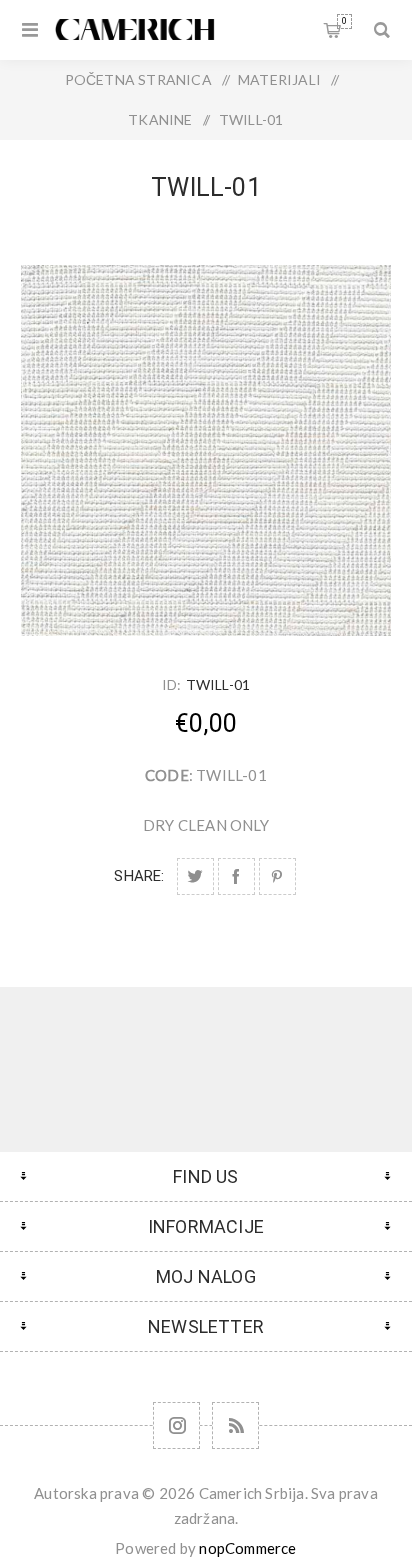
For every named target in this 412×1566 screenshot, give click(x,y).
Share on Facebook (236, 876)
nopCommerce (247, 1548)
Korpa (344, 21)
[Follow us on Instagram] (176, 1425)
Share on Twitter (195, 876)
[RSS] (235, 1425)
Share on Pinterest (277, 876)
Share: (139, 876)
